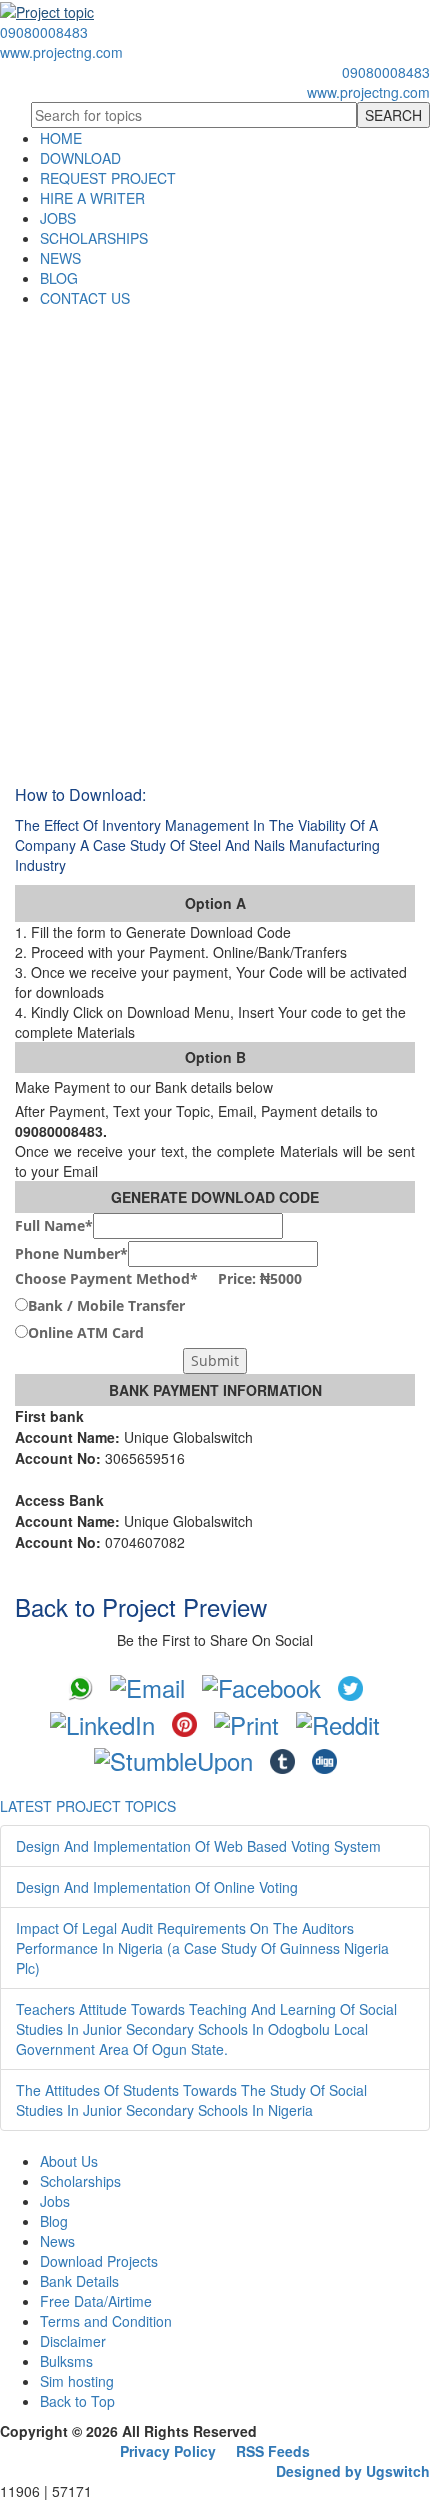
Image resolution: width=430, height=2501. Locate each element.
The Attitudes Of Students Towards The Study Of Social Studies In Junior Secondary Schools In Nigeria (191, 2100)
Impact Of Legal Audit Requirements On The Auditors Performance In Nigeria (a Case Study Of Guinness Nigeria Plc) (202, 1948)
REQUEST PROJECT (108, 178)
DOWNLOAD (80, 158)
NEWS (60, 258)
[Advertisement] (215, 533)
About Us (69, 2161)
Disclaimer (73, 2341)
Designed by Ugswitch (353, 2471)
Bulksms (66, 2361)
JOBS (58, 218)
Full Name (54, 1225)
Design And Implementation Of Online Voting (157, 1887)
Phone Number (71, 1253)
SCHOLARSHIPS (94, 238)
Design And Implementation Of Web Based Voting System (198, 1846)
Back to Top (77, 2401)
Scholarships (80, 2181)
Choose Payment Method (158, 1278)
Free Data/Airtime (96, 2301)
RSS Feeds (273, 2451)
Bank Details (79, 2281)
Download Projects (99, 2261)
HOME (61, 138)
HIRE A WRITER (92, 198)
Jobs (55, 2201)
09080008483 (44, 32)
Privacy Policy (168, 2451)
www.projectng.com (61, 52)
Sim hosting (77, 2381)
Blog (54, 2221)
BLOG (59, 278)
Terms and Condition (106, 2321)
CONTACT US (85, 298)
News (57, 2241)
